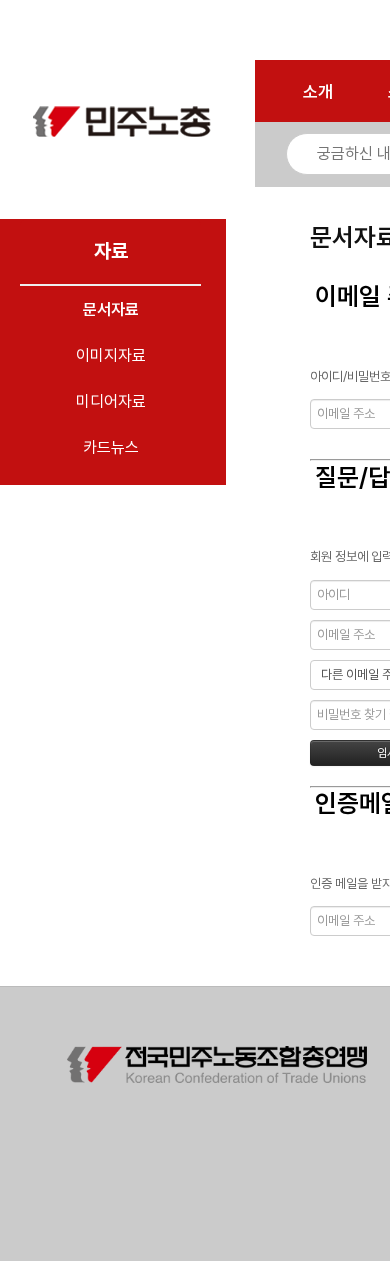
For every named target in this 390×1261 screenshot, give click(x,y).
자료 (111, 251)
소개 (318, 92)
